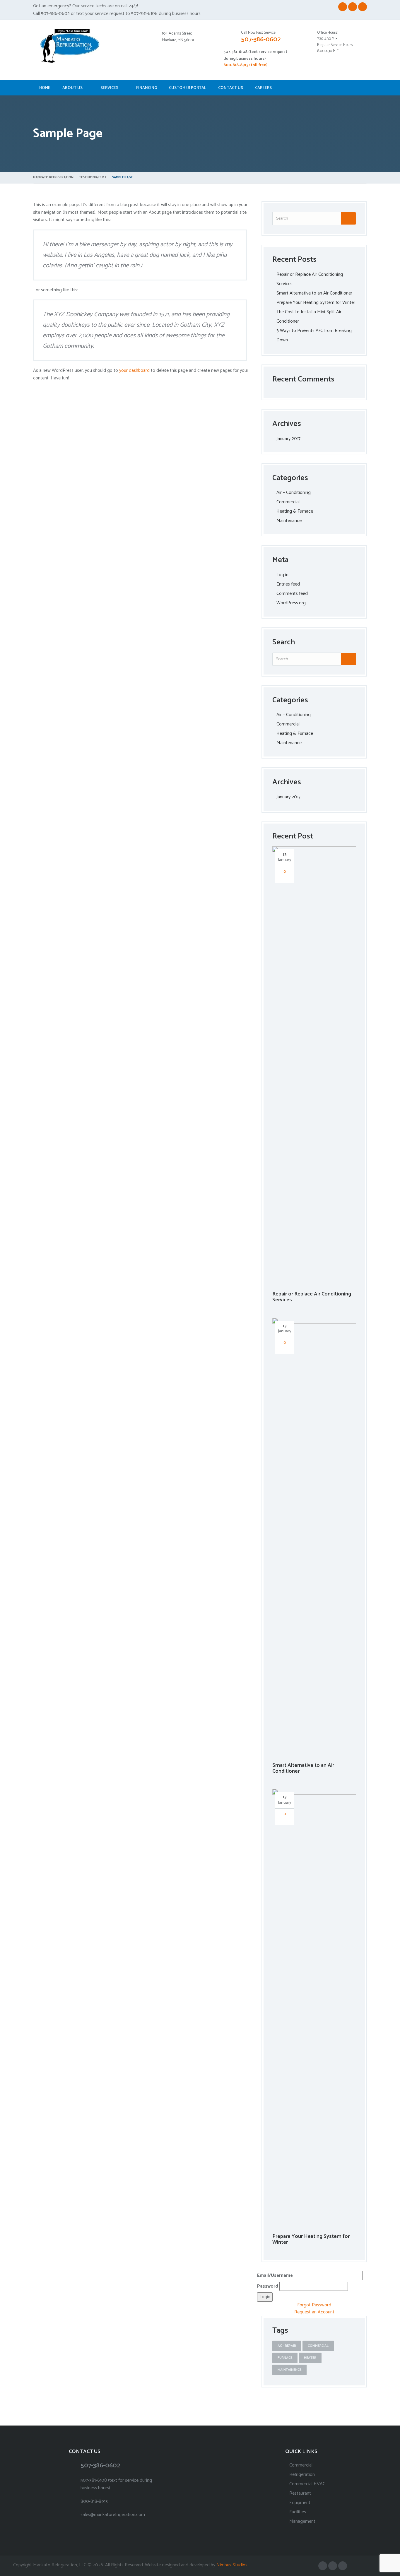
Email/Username (276, 2275)
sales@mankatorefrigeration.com (113, 2515)
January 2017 (288, 439)
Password (268, 2286)
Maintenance (289, 521)
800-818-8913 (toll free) (245, 65)
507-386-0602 (261, 40)
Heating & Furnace (295, 511)
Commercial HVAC (307, 2484)
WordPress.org (291, 603)
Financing (147, 88)
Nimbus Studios (232, 2565)
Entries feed (288, 584)
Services (109, 88)
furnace (285, 2358)
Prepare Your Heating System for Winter (316, 303)
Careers (263, 88)
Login (265, 2297)
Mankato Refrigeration (53, 177)
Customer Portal (188, 88)
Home (45, 88)
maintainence (289, 2370)
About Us (72, 88)
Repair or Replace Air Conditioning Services (312, 1297)
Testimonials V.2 (93, 177)
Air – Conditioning (294, 493)
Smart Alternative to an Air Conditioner (314, 293)
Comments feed (292, 594)
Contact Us (231, 88)
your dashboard (134, 370)
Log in (282, 575)
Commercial (288, 502)
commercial (318, 2346)
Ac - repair (287, 2346)
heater (310, 2358)
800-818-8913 (94, 2501)
